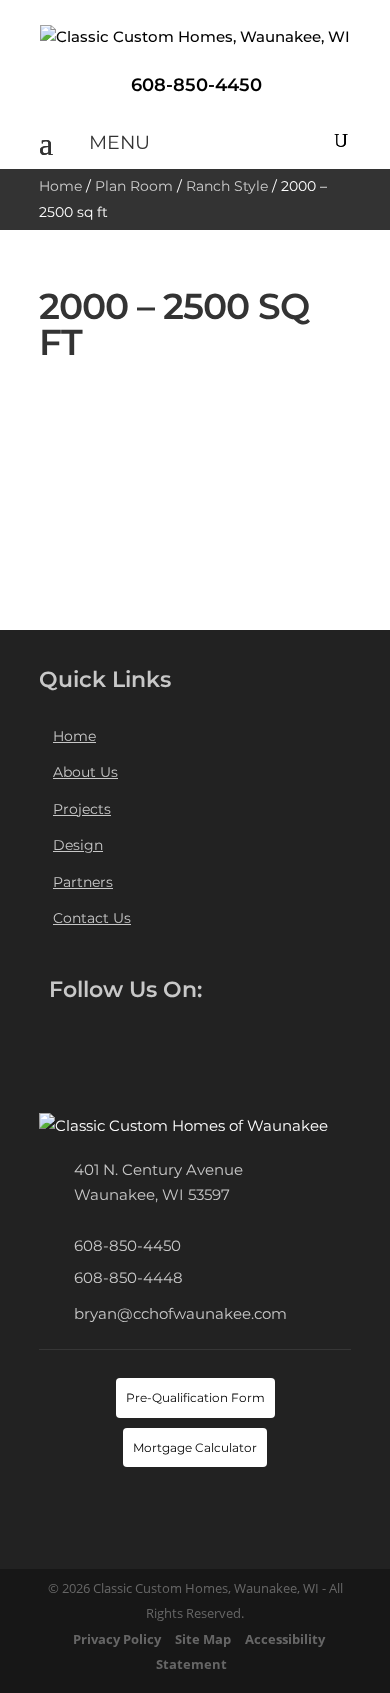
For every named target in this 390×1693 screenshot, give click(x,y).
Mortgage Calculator (195, 1447)
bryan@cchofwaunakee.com (180, 1313)
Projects (82, 809)
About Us (85, 772)
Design (78, 845)
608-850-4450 (127, 1245)
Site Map (203, 1639)
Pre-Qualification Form (195, 1397)
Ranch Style (227, 186)
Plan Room (134, 186)
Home (60, 186)
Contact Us (92, 918)
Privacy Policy (117, 1639)
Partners (83, 882)
